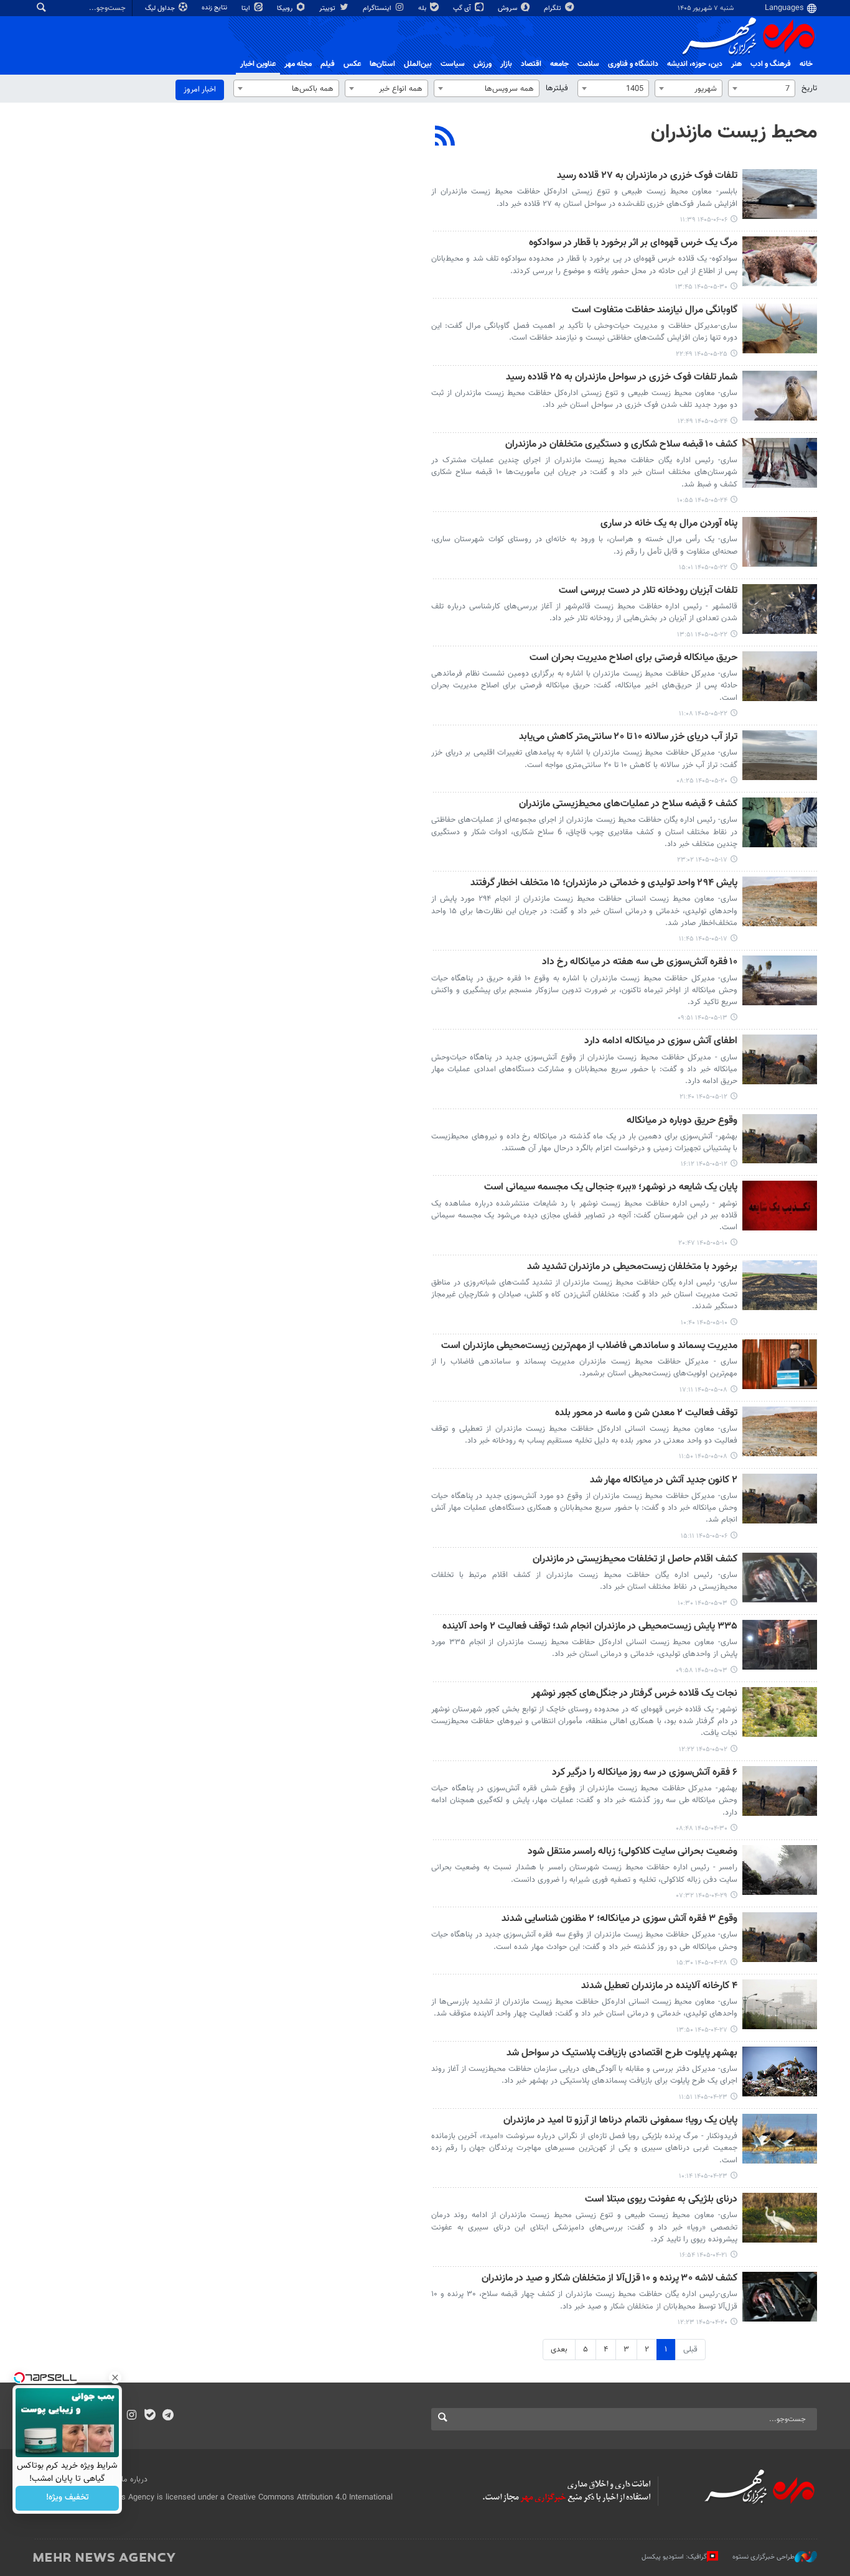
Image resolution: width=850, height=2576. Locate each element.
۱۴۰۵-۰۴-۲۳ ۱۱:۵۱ (703, 2097)
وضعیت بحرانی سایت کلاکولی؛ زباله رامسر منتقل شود (633, 1852)
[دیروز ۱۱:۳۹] (780, 194)
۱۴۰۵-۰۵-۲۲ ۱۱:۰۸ (703, 714)
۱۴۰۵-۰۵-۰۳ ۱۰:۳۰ (703, 1603)
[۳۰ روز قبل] (780, 1364)
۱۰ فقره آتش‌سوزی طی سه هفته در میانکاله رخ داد (640, 963)
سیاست (453, 64)
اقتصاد (531, 64)
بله (423, 8)
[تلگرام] (168, 2416)
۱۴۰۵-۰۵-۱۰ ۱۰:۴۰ (704, 1323)
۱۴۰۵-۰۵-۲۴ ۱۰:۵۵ (702, 500)
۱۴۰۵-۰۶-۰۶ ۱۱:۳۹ (704, 220)
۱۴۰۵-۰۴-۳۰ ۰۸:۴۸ (702, 1829)
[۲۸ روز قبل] (780, 1206)
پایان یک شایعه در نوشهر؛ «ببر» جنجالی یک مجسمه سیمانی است (611, 1188)
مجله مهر (298, 64)
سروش (508, 8)
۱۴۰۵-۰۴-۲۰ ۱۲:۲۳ (703, 2323)
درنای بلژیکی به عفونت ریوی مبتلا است (661, 2200)
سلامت (588, 64)
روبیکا (286, 8)
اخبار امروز (200, 90)
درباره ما (134, 2480)
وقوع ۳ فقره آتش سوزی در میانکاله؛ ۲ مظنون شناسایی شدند (619, 1919)
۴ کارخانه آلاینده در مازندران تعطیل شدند (659, 1987)
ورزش (483, 64)
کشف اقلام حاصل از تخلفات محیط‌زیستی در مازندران (635, 1560)
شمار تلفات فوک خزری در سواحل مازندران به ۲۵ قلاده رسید (622, 378)
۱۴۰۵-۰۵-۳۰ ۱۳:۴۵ (701, 287)
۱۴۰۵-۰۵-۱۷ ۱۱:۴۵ (703, 939)
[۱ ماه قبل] (780, 1499)
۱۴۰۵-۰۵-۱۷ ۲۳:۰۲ (702, 860)
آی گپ (463, 8)
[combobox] (762, 88)
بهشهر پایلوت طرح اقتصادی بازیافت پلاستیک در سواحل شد (622, 2054)
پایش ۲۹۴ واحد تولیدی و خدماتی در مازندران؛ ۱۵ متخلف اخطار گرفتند (604, 884)
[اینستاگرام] (132, 2416)
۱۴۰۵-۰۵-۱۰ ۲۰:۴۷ (703, 1243)
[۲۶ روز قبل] (780, 1059)
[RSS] (445, 137)
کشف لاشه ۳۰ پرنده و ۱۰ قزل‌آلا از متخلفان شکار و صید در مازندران (609, 2279)
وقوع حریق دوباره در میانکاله (682, 1121)
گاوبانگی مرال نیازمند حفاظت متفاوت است (655, 311)
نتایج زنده (215, 8)
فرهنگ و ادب (771, 64)
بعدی (559, 2350)
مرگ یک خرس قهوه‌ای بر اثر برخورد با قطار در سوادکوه (633, 244)
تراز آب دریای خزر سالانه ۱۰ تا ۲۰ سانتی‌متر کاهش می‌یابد (628, 737)
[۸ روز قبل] (780, 261)
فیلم (328, 64)
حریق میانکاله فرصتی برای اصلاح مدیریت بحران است (633, 658)
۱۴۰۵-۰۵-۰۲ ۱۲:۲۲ (703, 1750)
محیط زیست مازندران (734, 133)
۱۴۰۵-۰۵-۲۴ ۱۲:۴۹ (703, 421)
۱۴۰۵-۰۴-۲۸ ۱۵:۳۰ (702, 1963)
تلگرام (553, 8)
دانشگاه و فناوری (633, 64)
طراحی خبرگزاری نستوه (764, 2556)
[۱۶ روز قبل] (780, 542)
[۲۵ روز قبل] (780, 980)
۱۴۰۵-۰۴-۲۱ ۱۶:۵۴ (703, 2255)
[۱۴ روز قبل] (780, 396)
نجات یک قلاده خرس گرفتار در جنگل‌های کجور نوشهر (634, 1694)
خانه (806, 64)
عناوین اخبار (258, 64)
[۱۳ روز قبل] (780, 328)
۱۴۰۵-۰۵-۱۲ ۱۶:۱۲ (704, 1164)
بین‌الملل (418, 64)
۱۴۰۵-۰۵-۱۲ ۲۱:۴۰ (703, 1097)
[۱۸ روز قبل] (780, 755)
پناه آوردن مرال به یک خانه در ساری (669, 524)
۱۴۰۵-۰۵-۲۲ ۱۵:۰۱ (703, 568)
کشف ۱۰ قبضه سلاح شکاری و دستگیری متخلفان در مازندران (621, 445)
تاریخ (809, 88)
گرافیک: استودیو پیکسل (674, 2556)
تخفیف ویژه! (68, 2498)
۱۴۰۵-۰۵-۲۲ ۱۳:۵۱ (702, 635)
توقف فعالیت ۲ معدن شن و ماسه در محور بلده (646, 1414)
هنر (736, 64)
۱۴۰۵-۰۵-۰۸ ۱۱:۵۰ (703, 1457)
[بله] (150, 2416)
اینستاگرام (378, 8)
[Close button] (115, 2378)
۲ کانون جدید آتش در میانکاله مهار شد (664, 1481)
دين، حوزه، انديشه (695, 64)
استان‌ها (382, 64)
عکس (352, 64)
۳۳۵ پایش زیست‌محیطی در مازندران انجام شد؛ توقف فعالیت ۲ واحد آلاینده (590, 1627)
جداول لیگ (161, 8)
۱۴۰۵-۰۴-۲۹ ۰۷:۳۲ (702, 1896)
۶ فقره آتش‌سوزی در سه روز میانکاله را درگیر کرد (645, 1773)
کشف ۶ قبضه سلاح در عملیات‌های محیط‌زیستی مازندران (628, 805)
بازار (506, 64)
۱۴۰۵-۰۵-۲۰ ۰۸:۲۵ (702, 781)
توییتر (328, 8)
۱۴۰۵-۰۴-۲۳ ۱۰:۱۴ (703, 2176)
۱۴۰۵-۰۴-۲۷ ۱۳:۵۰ (702, 2030)
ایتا (247, 8)
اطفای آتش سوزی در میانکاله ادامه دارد (661, 1042)
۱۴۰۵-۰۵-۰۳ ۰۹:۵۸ (702, 1671)
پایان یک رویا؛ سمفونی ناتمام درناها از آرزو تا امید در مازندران (620, 2121)
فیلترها (557, 88)
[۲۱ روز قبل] (780, 822)
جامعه (559, 64)
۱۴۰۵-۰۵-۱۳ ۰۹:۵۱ (703, 1018)
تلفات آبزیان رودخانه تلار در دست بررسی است (648, 591)
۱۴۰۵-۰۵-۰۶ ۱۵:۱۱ (704, 1536)
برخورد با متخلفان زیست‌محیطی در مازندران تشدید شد (632, 1267)
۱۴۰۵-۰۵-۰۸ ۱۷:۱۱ (703, 1390)
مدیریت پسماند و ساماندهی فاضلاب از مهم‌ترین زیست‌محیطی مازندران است (589, 1346)
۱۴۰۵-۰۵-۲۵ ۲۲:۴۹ (702, 354)
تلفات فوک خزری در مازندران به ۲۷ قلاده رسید (647, 176)
